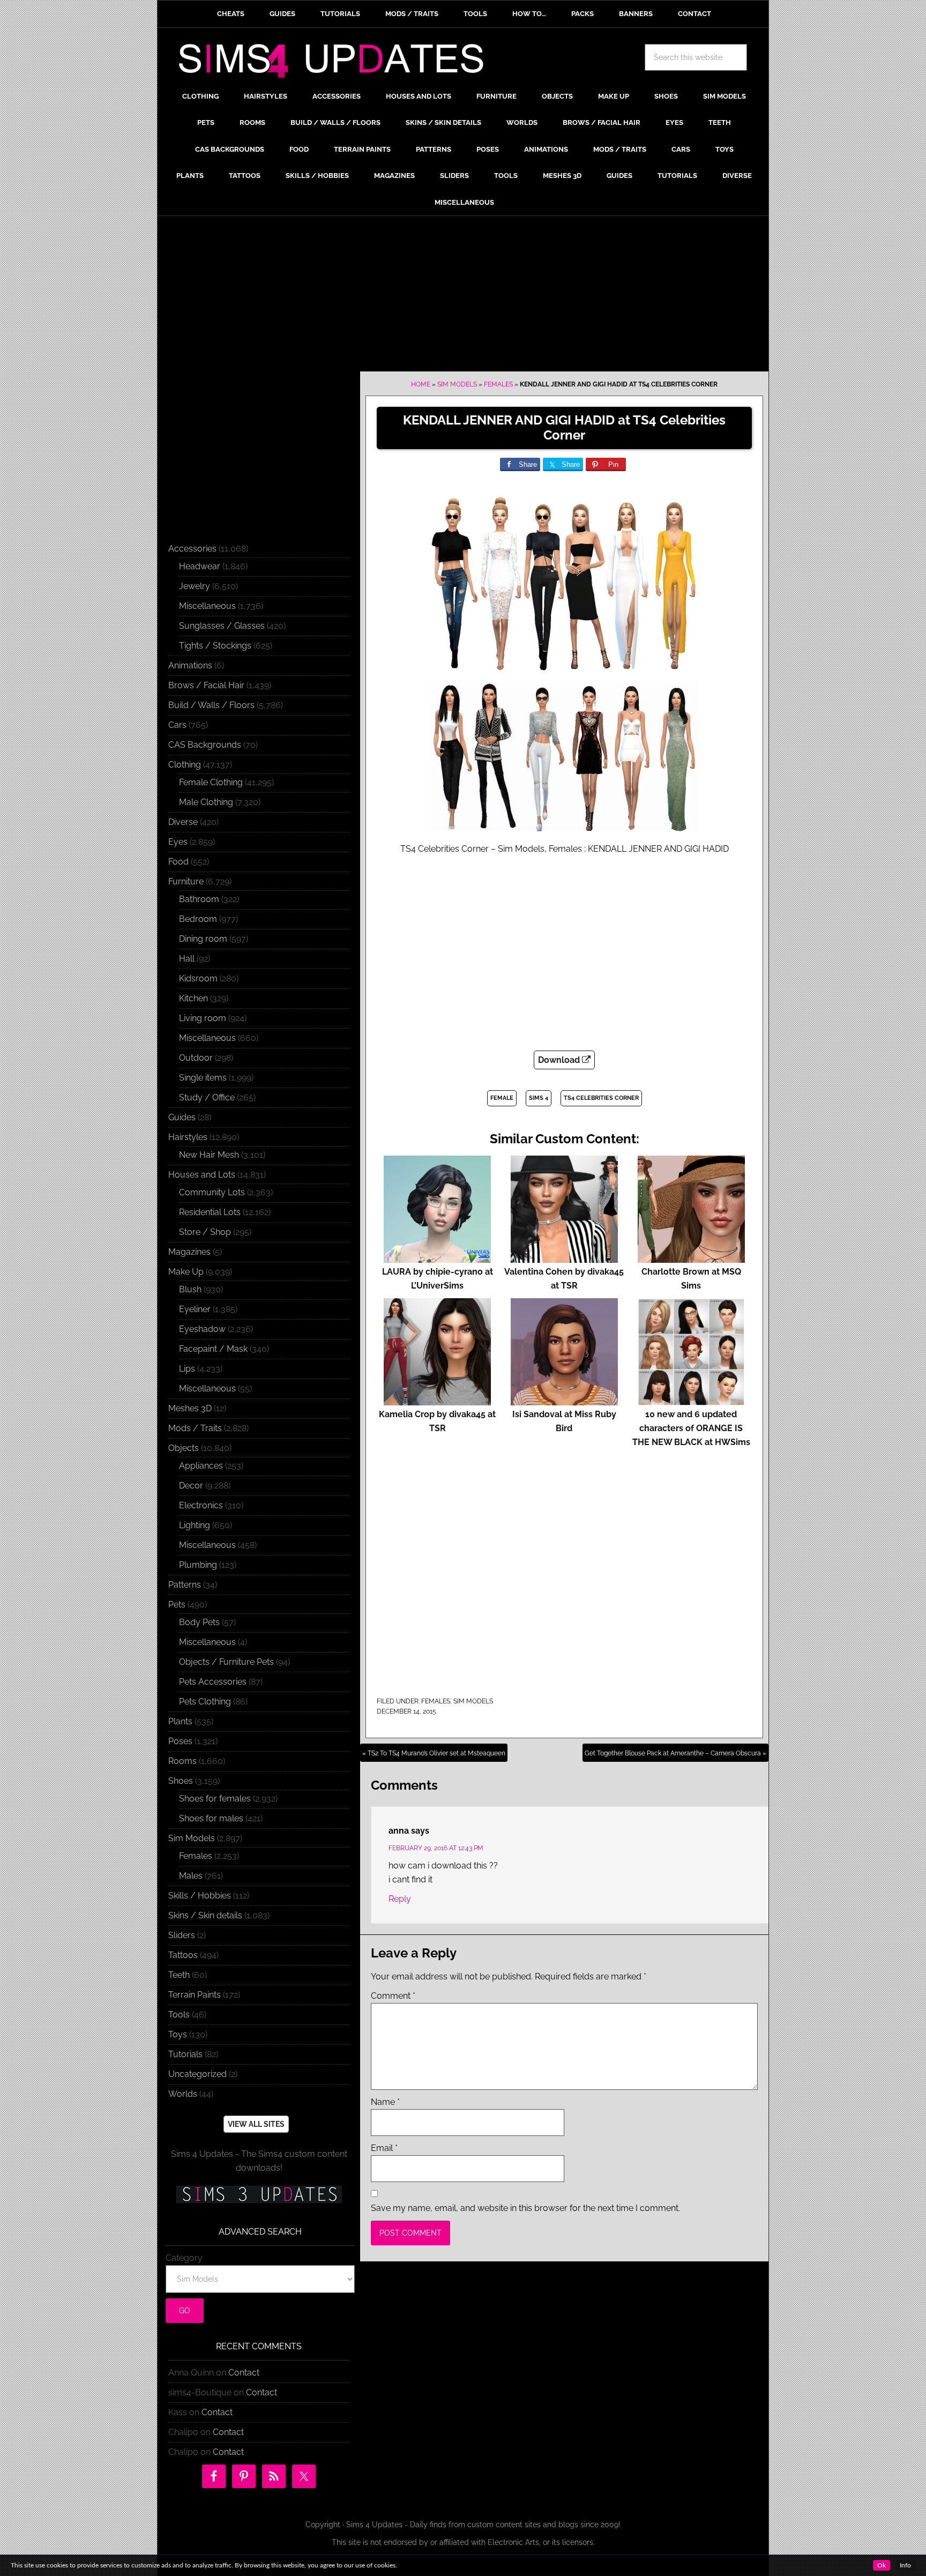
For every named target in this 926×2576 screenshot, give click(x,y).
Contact (244, 2373)
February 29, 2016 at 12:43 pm (436, 1848)
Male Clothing (206, 802)
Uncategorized (197, 2074)
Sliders (182, 1935)
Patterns (185, 1585)
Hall (187, 959)
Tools (179, 2015)
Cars (177, 725)
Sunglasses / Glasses (222, 626)
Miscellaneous (207, 606)
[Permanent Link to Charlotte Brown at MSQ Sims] (691, 1258)
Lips (187, 1369)
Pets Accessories (213, 1682)
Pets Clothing (205, 1702)
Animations (190, 665)
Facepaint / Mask (213, 1349)
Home (421, 384)
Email (384, 2148)
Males (191, 1876)
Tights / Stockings (215, 646)
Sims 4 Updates (337, 63)
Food (178, 862)
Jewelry (195, 586)
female (502, 1098)
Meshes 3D (190, 1408)
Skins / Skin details (205, 1915)
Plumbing (198, 1565)
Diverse (183, 822)
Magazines (189, 1252)
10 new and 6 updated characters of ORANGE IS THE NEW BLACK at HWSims (691, 1428)
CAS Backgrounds (205, 745)
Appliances (201, 1466)
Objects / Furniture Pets (226, 1662)
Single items (203, 1078)
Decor (191, 1486)
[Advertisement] (463, 296)
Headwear (200, 566)
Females (498, 384)
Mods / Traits (195, 1428)
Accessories (192, 549)
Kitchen (193, 998)
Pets (177, 1605)
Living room (203, 1018)
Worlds (183, 2094)
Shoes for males (211, 1818)
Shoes (181, 1781)
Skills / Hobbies (200, 1896)
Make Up (186, 1272)
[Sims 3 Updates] (259, 2194)
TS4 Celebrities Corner (601, 1098)
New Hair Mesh (209, 1155)
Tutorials (185, 2054)
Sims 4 (539, 1098)
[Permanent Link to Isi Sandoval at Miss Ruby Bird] (564, 1400)
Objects (184, 1448)
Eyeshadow (202, 1329)
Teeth (179, 1975)
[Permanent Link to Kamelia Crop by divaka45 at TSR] (437, 1400)
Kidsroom (198, 978)
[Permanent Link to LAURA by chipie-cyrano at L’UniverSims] (437, 1258)
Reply (400, 1899)
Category (184, 2258)
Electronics (201, 1505)
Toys (178, 2034)
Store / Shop (205, 1232)
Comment (393, 1996)
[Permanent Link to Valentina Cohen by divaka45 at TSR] (564, 1258)
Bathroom (199, 899)
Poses (180, 1741)
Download (560, 1060)
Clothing (185, 765)
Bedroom (198, 919)
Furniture (186, 881)
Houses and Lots (202, 1175)
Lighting (195, 1525)
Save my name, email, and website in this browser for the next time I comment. (525, 2208)
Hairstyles (188, 1137)
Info (905, 2565)
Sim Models (457, 384)
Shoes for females (215, 1799)
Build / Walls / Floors (211, 705)
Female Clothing (211, 782)
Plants (180, 1721)
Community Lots (212, 1192)
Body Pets (199, 1622)
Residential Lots (210, 1212)
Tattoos (183, 1955)
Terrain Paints (195, 1995)
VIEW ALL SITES (256, 2124)
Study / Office (207, 1097)
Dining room (203, 939)
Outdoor (196, 1058)
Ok (882, 2565)
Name (385, 2102)
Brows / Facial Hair (206, 685)
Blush (190, 1289)
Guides (182, 1117)
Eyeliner (195, 1309)
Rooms (182, 1761)
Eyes (178, 842)
